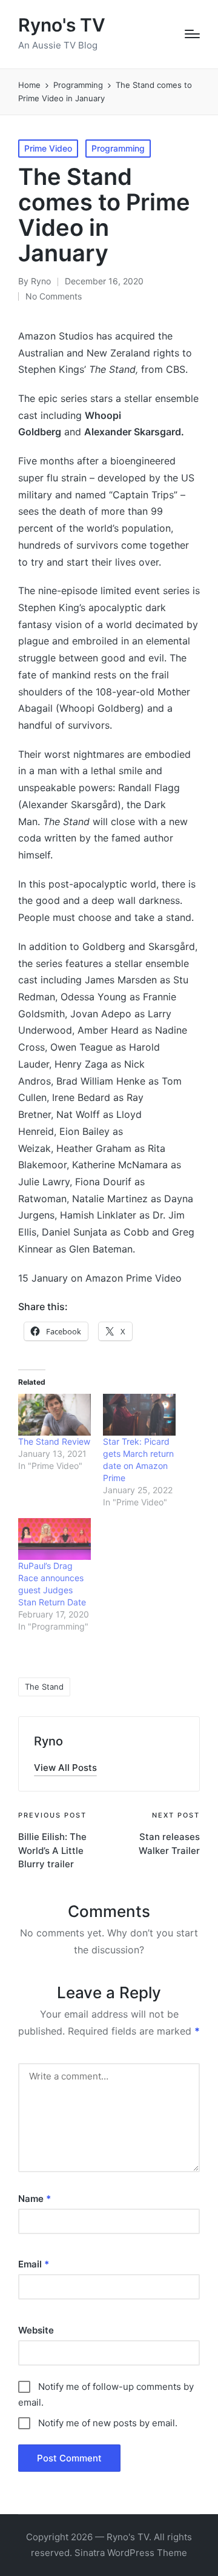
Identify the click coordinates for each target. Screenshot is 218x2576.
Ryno (48, 1741)
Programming (118, 148)
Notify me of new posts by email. (108, 2423)
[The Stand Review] (54, 1415)
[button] (65, 1768)
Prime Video (48, 148)
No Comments (54, 296)
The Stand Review (54, 1441)
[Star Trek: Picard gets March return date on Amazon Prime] (139, 1415)
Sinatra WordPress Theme (131, 2553)
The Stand (44, 1687)
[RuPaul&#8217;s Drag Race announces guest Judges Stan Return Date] (54, 1539)
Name (35, 2199)
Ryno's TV (62, 25)
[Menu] (192, 34)
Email (34, 2264)
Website (36, 2330)
